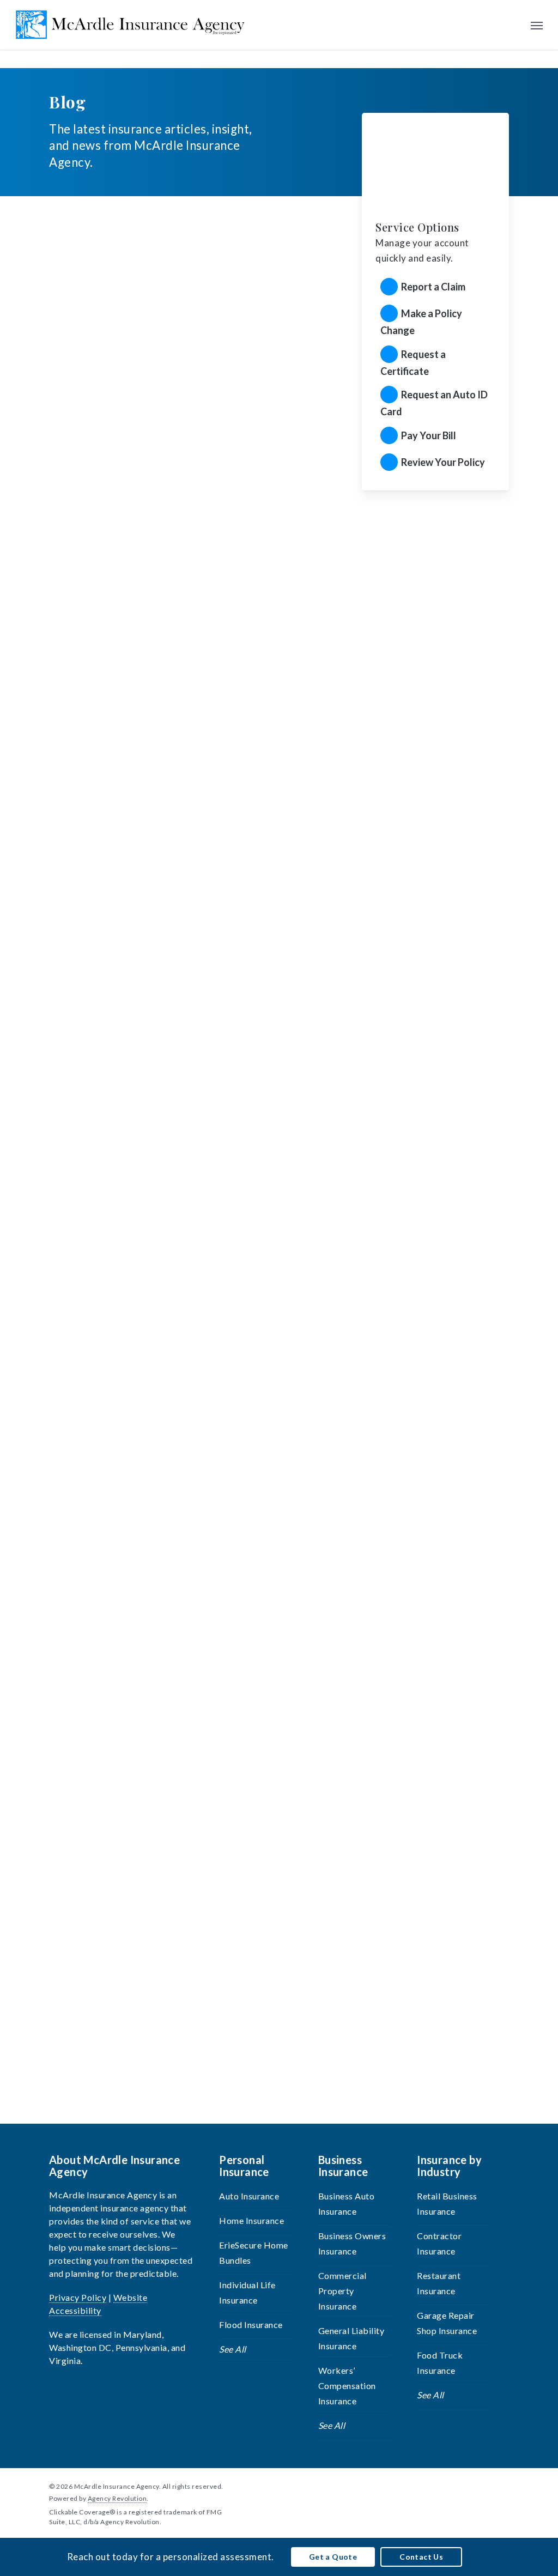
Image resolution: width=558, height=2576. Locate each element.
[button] (537, 25)
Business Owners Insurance (352, 2243)
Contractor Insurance (439, 2243)
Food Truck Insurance (440, 2363)
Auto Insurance (249, 2196)
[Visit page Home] (131, 25)
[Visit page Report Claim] (435, 287)
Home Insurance (251, 2220)
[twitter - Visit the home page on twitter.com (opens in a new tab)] (445, 2486)
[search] (514, 25)
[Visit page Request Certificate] (435, 362)
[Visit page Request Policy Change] (435, 321)
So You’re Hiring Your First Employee (148, 1175)
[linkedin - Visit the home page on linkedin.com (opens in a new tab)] (485, 2486)
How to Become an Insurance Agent (142, 1525)
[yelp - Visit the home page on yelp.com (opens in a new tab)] (504, 2486)
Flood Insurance (251, 2325)
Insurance (70, 315)
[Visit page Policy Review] (435, 463)
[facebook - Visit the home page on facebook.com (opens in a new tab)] (465, 2486)
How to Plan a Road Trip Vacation (138, 473)
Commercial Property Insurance (342, 2291)
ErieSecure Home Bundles (254, 2253)
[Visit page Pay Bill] (435, 437)
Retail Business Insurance (447, 2204)
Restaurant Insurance (439, 2283)
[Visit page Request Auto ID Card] (435, 403)
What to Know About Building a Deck (146, 1876)
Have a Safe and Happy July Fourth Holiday (163, 824)
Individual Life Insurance (247, 2292)
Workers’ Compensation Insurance (347, 2386)
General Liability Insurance (351, 2338)
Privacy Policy (78, 2297)
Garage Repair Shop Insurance (447, 2323)
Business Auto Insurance (347, 2204)
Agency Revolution (117, 2498)
